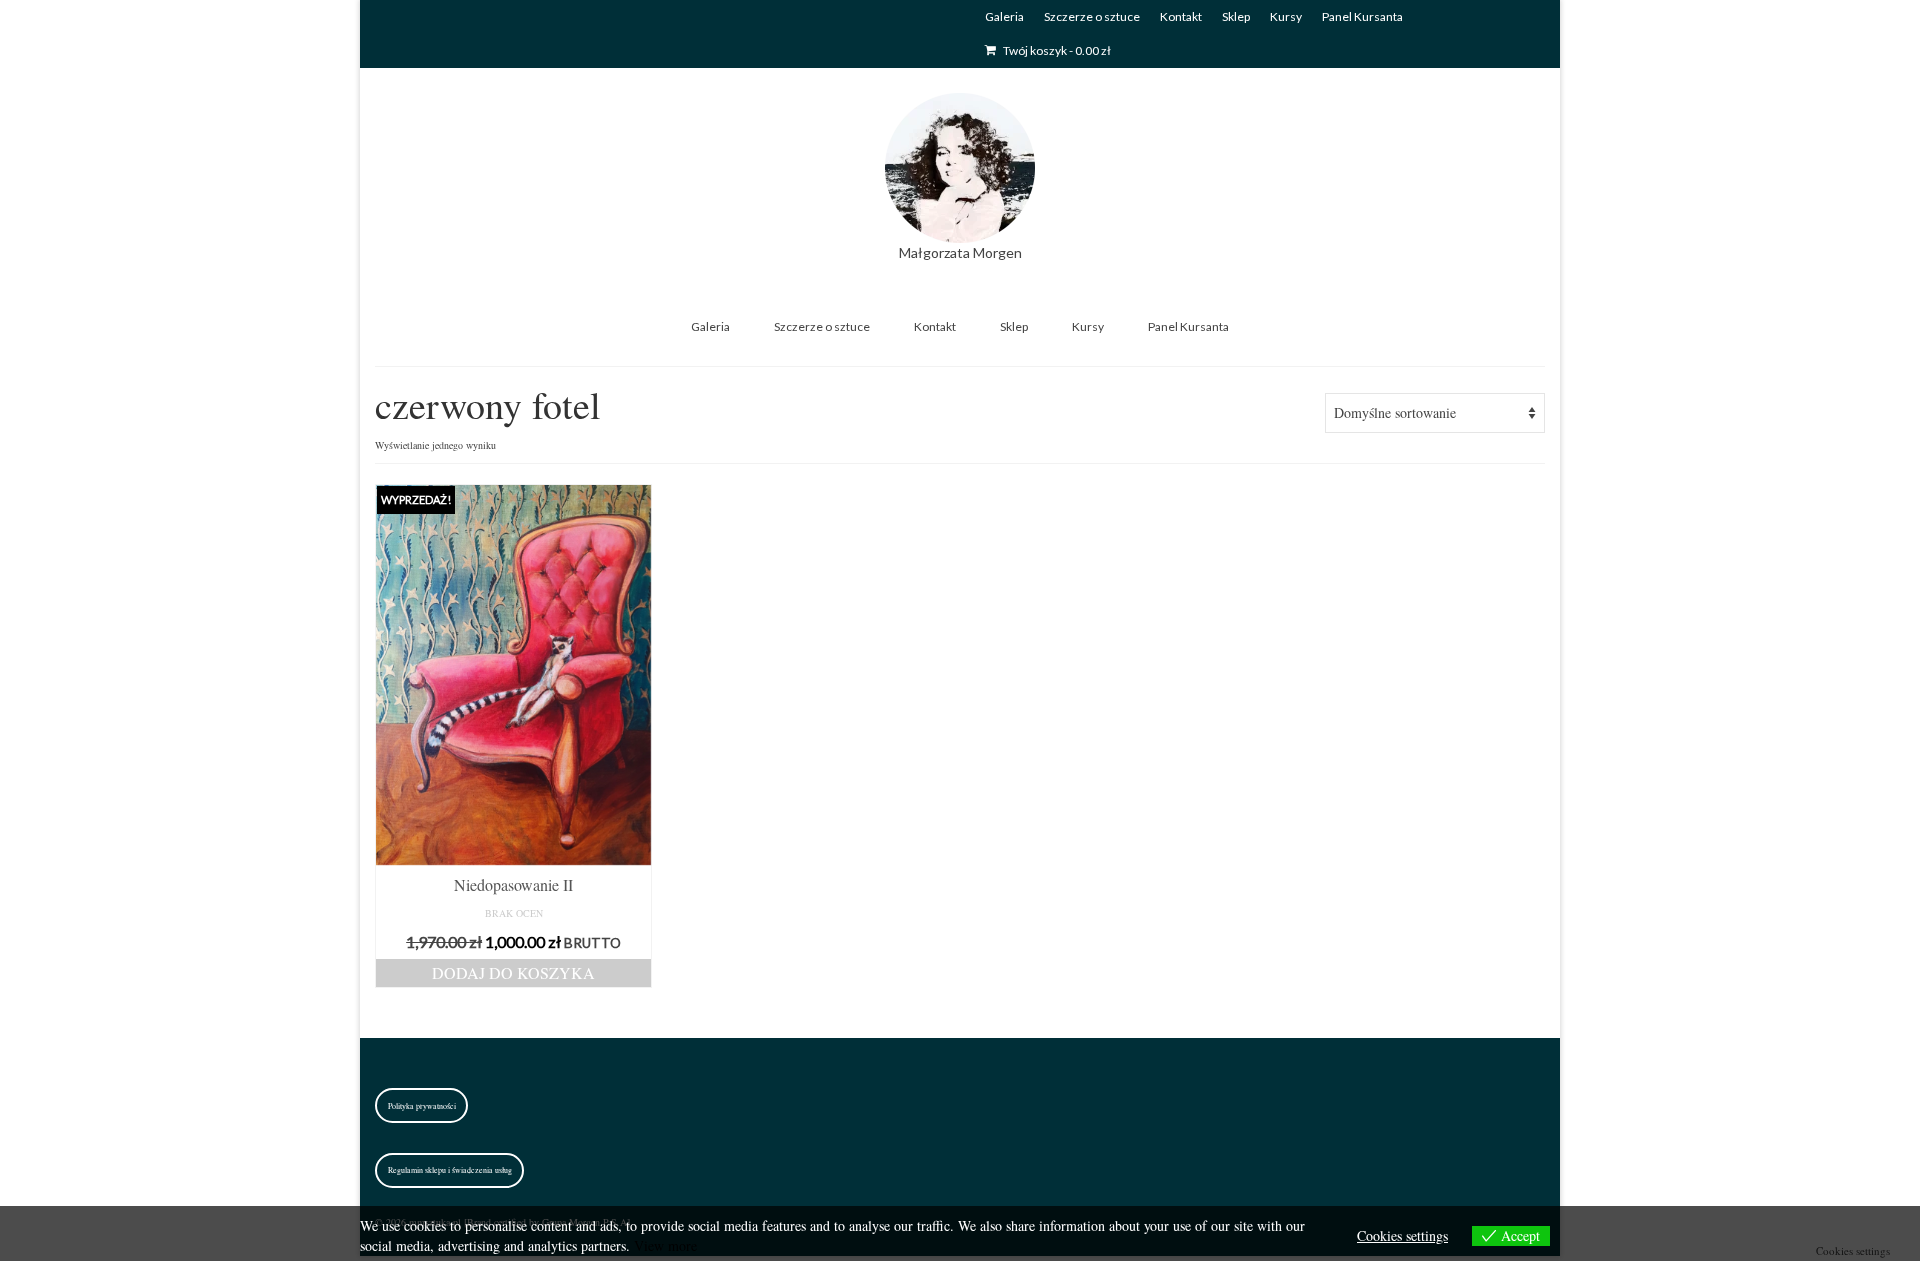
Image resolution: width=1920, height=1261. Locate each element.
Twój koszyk (1056, 50)
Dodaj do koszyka (513, 972)
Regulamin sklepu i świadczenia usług (450, 1170)
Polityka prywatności (422, 1106)
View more (665, 1245)
